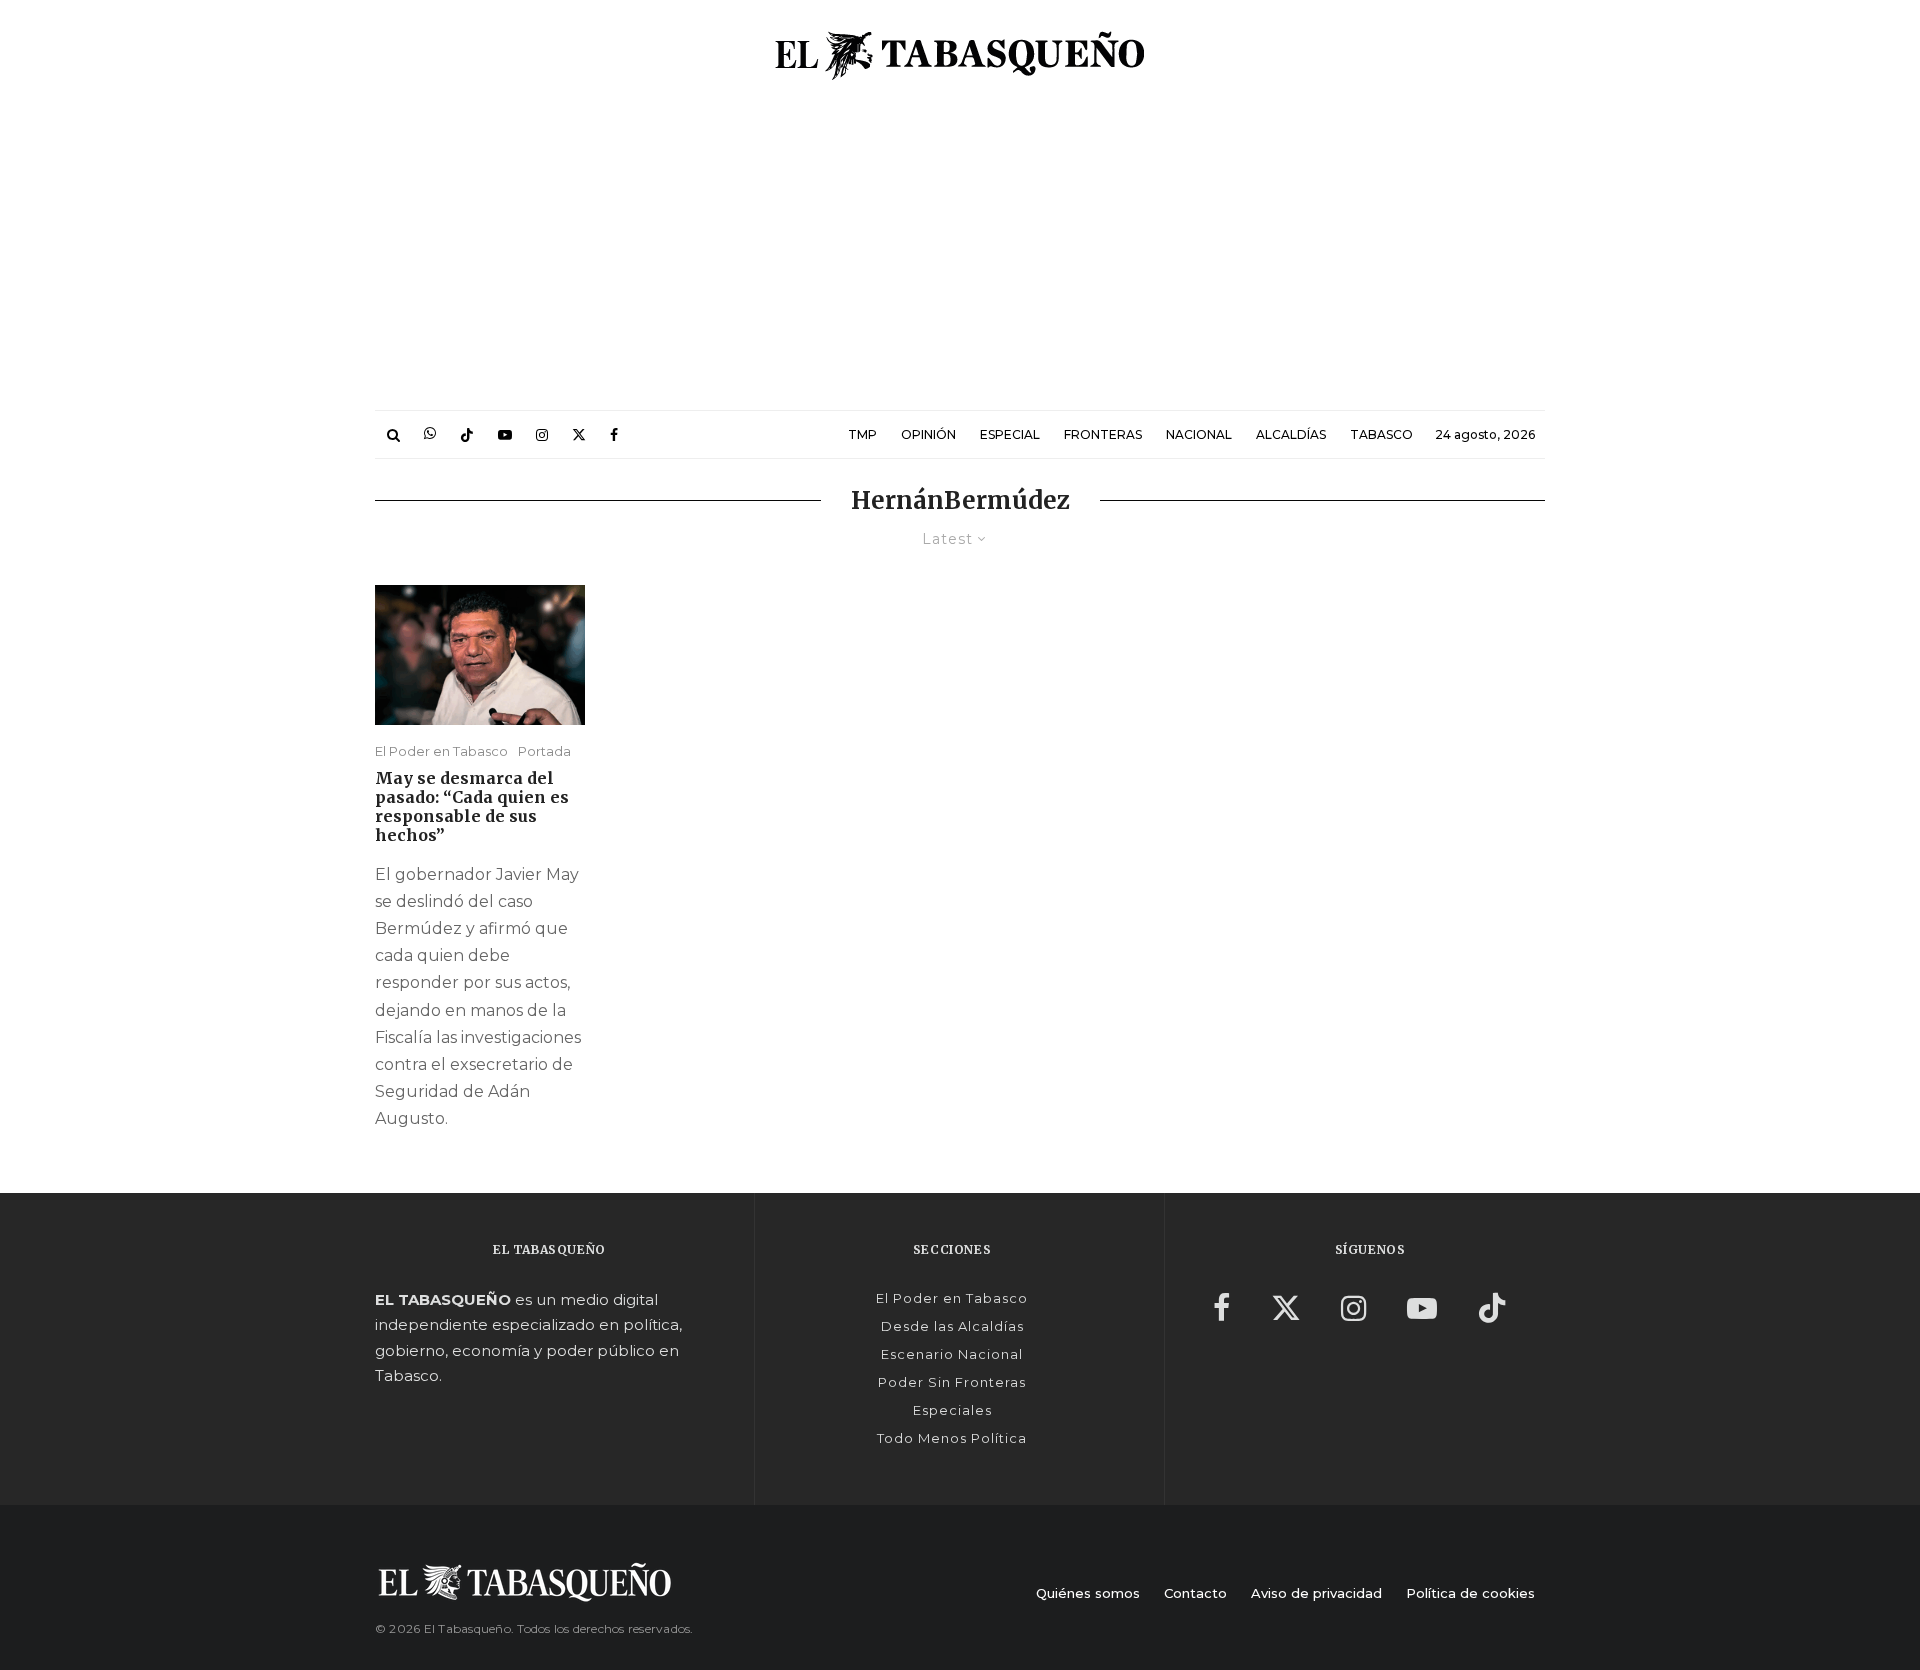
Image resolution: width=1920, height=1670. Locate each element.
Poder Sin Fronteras (952, 1382)
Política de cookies (1470, 1593)
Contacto (1195, 1593)
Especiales (952, 1410)
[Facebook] (614, 434)
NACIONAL (1199, 434)
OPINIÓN (928, 434)
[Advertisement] (960, 260)
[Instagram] (542, 434)
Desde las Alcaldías (952, 1326)
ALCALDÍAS (1291, 434)
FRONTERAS (1103, 434)
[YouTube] (505, 434)
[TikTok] (467, 434)
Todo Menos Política (952, 1438)
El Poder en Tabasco (441, 751)
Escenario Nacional (952, 1354)
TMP (862, 434)
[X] (579, 434)
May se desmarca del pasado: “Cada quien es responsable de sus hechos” (472, 807)
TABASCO (1381, 434)
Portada (544, 751)
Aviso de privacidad (1316, 1593)
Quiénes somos (1088, 1593)
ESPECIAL (1010, 434)
